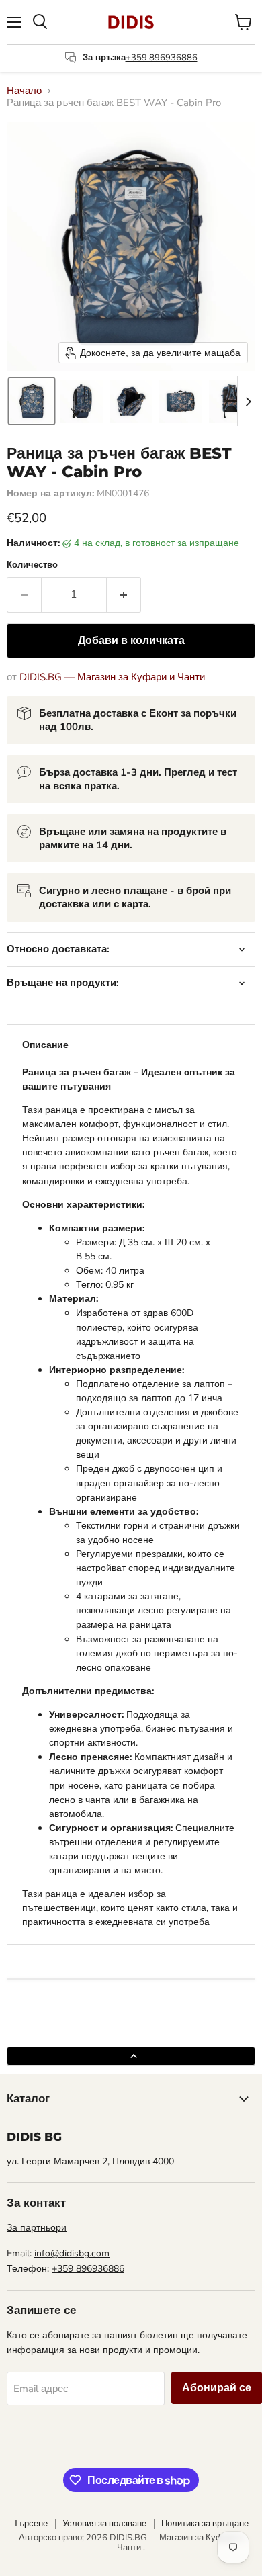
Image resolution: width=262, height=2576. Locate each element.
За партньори (37, 2228)
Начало (24, 91)
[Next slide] (248, 401)
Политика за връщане (205, 2524)
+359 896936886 (162, 58)
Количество (32, 565)
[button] (32, 401)
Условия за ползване (104, 2524)
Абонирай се (217, 2388)
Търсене (31, 2524)
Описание (45, 1045)
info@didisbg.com (72, 2253)
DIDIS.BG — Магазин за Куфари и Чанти (112, 677)
